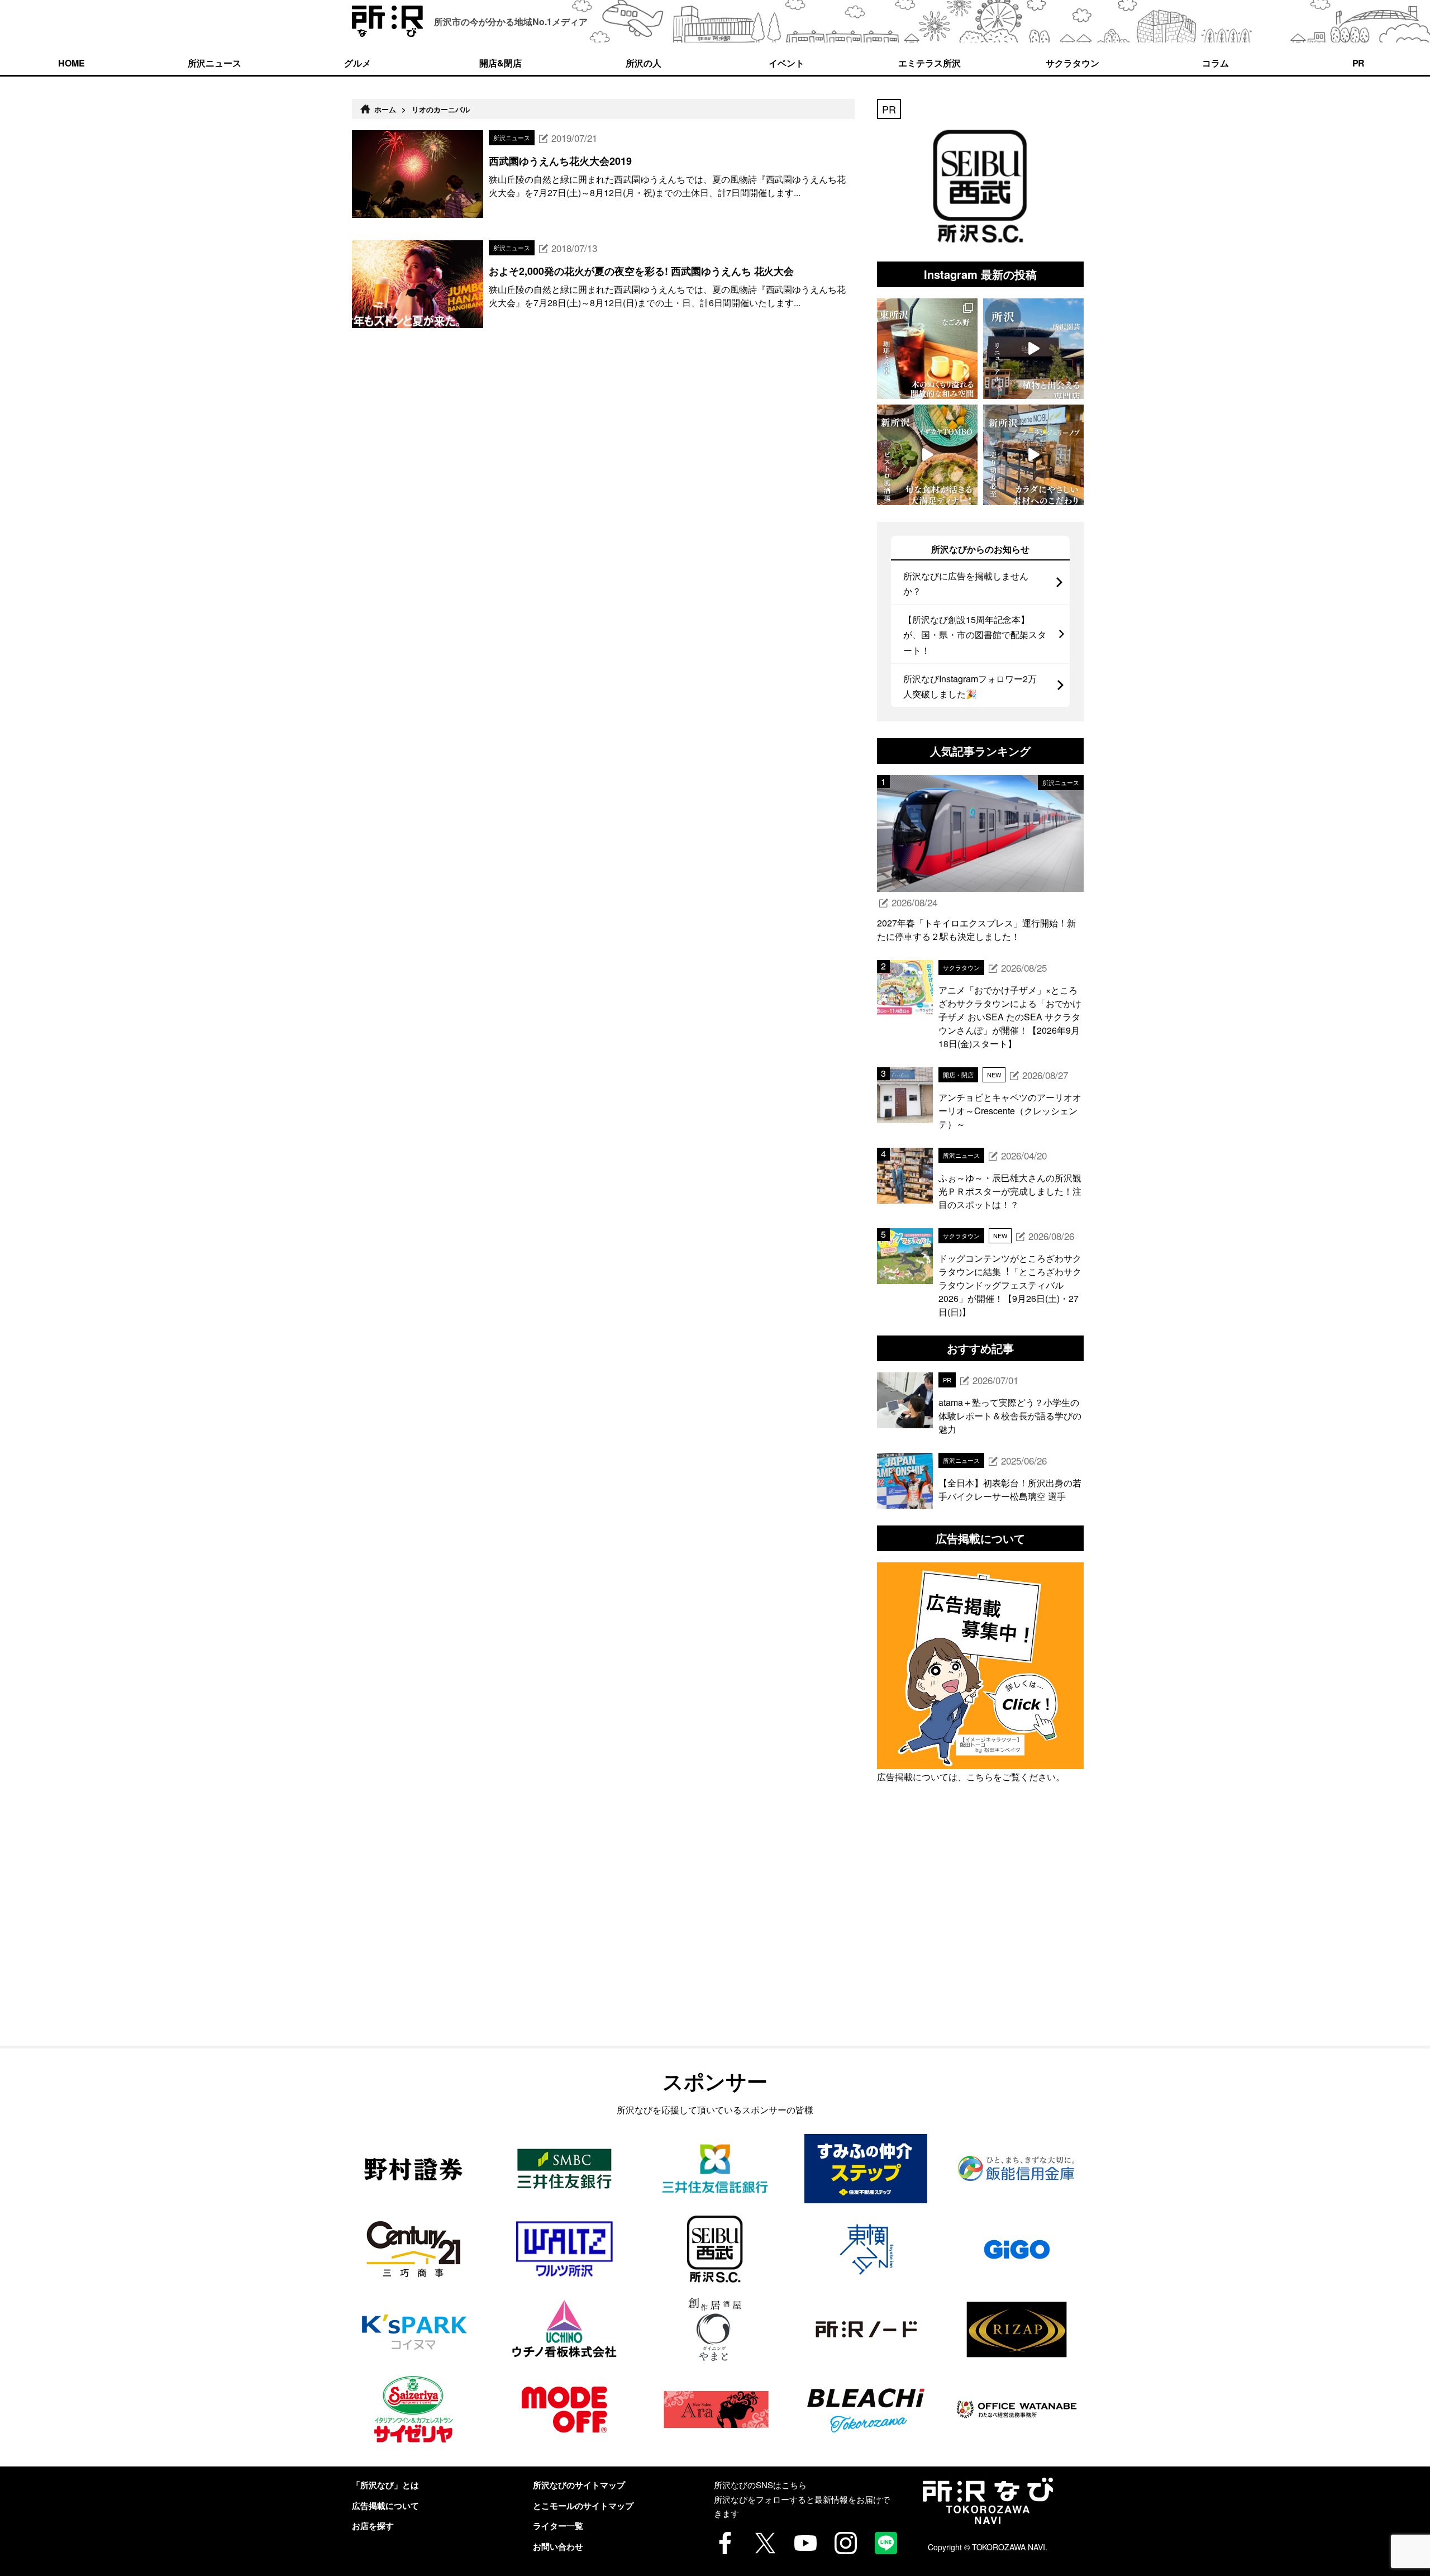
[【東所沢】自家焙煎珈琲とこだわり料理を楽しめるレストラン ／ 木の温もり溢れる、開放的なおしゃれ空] (927, 349)
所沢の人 (643, 63)
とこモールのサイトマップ (583, 2506)
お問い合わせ (558, 2546)
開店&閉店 (500, 63)
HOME (71, 63)
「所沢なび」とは (385, 2485)
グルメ (357, 63)
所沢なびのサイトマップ (579, 2485)
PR (1359, 63)
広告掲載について (385, 2506)
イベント (786, 63)
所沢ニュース (214, 63)
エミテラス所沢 (929, 63)
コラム (1215, 63)
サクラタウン (1072, 63)
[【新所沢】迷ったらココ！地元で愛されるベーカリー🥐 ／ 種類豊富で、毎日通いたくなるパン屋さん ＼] (1033, 455)
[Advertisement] (980, 1940)
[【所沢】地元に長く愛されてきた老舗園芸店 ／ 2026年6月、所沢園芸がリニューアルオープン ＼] (1033, 349)
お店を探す (373, 2526)
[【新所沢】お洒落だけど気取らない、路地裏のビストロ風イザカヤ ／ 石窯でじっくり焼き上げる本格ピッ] (927, 455)
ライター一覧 (558, 2526)
